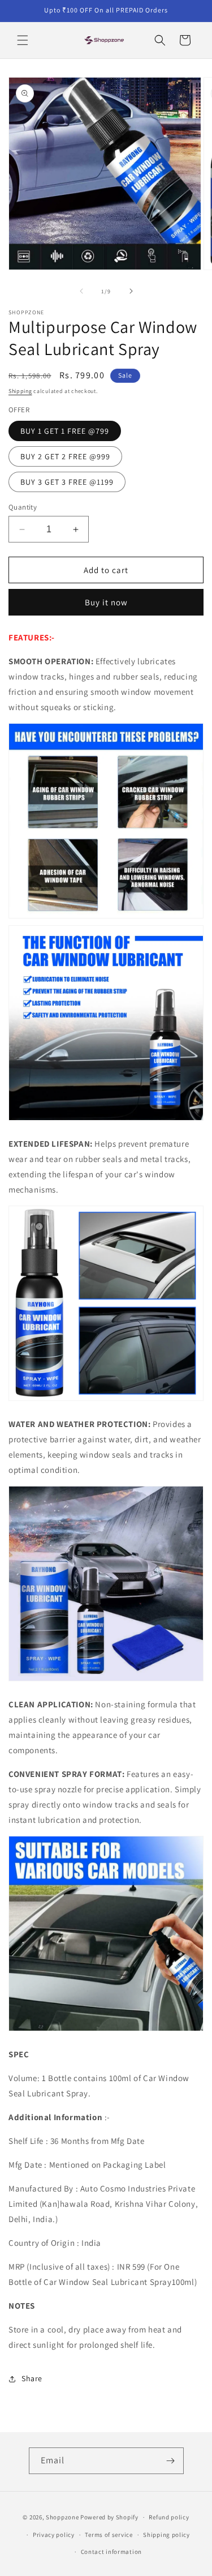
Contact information (111, 2552)
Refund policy (169, 2517)
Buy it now (106, 602)
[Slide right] (131, 291)
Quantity (23, 507)
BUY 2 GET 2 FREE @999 (65, 456)
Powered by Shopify (109, 2517)
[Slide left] (81, 291)
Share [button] (32, 2378)
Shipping (20, 391)
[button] (23, 40)
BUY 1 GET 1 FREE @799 (65, 431)
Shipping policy (166, 2535)
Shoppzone (62, 2517)
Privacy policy (54, 2535)
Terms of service (109, 2535)
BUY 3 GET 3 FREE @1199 (67, 482)
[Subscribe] (171, 2461)
